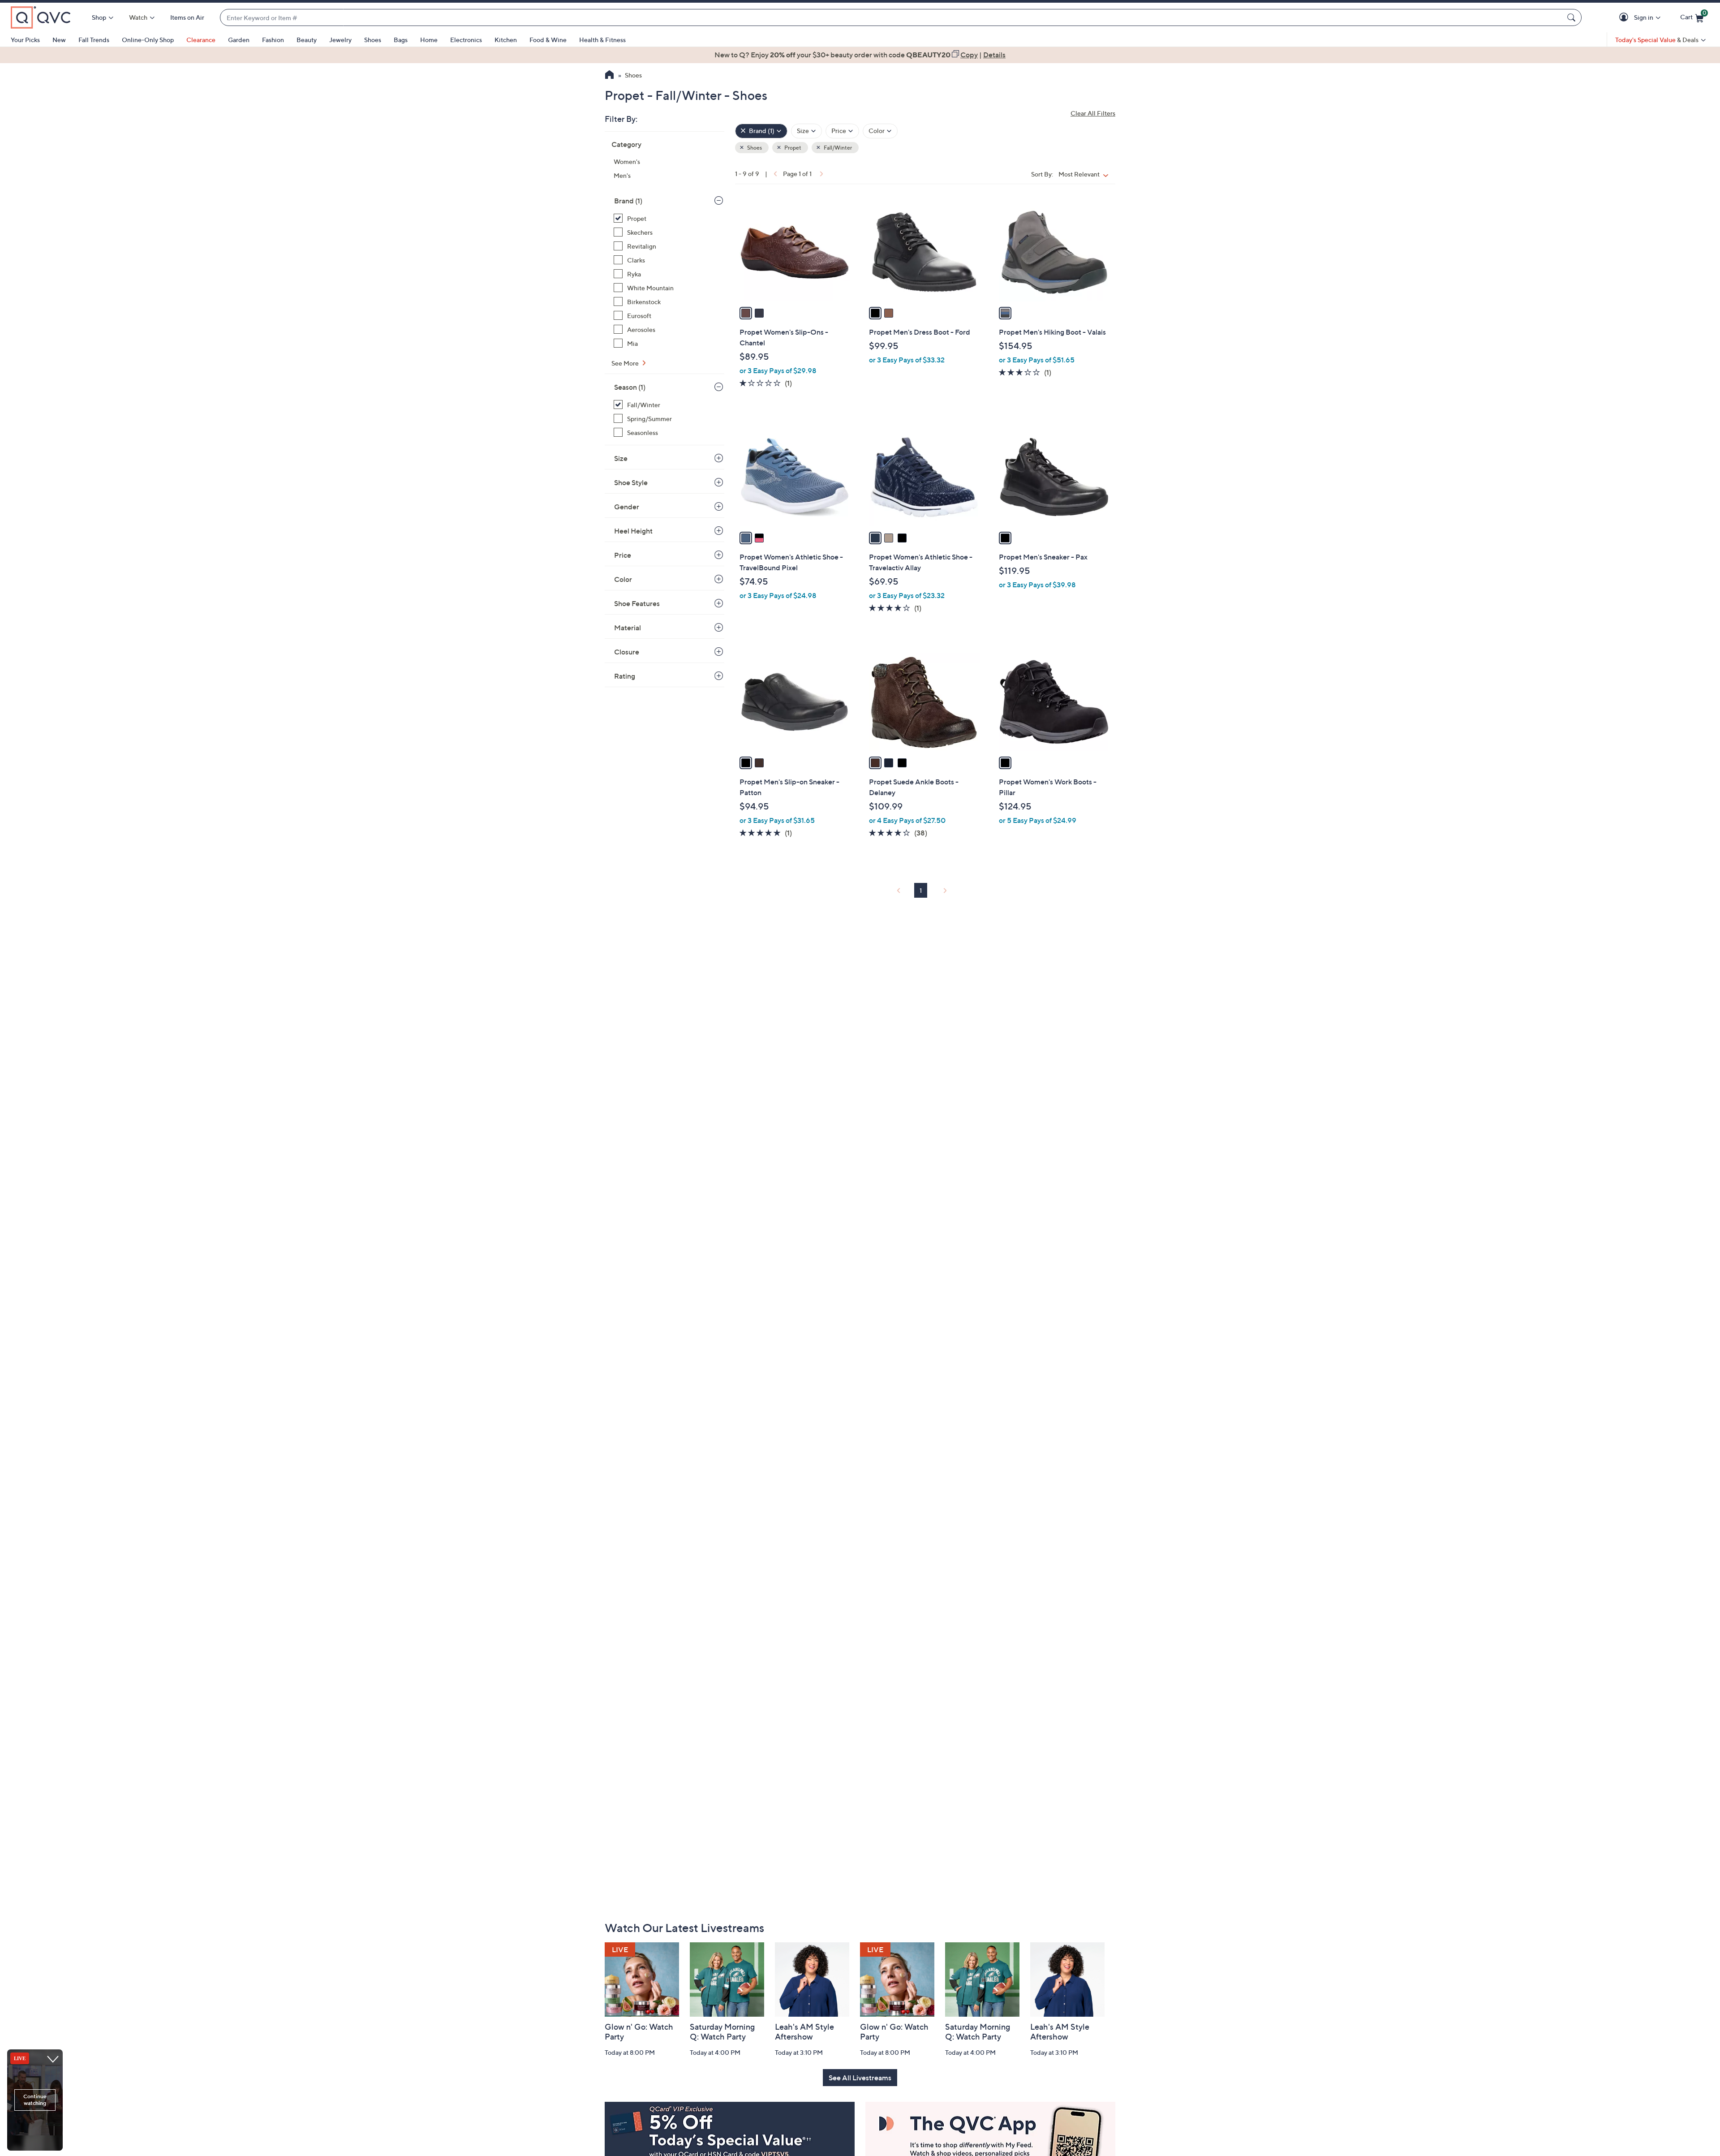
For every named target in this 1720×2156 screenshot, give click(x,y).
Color (623, 579)
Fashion (273, 40)
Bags (401, 40)
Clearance (201, 40)
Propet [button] (792, 148)
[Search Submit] (1573, 17)
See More (626, 363)
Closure (627, 652)
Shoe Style (631, 482)
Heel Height (633, 531)
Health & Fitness (602, 40)
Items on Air (187, 17)
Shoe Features (637, 603)
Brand (628, 201)
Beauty (307, 40)
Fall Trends (94, 40)
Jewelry (340, 40)
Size (621, 458)
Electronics (466, 40)
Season (630, 387)
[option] (860, 55)
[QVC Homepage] (609, 76)
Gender (627, 507)
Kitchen (506, 40)
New (59, 40)
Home (429, 40)
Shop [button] (99, 17)
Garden (239, 40)
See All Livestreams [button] (860, 2078)
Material (628, 628)
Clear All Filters (1093, 113)
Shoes (373, 40)
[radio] (746, 313)
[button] (1625, 18)
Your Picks (25, 40)
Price (623, 555)
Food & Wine (548, 40)
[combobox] (892, 18)
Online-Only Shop (148, 40)
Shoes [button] (754, 148)
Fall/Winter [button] (837, 148)
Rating (625, 676)
